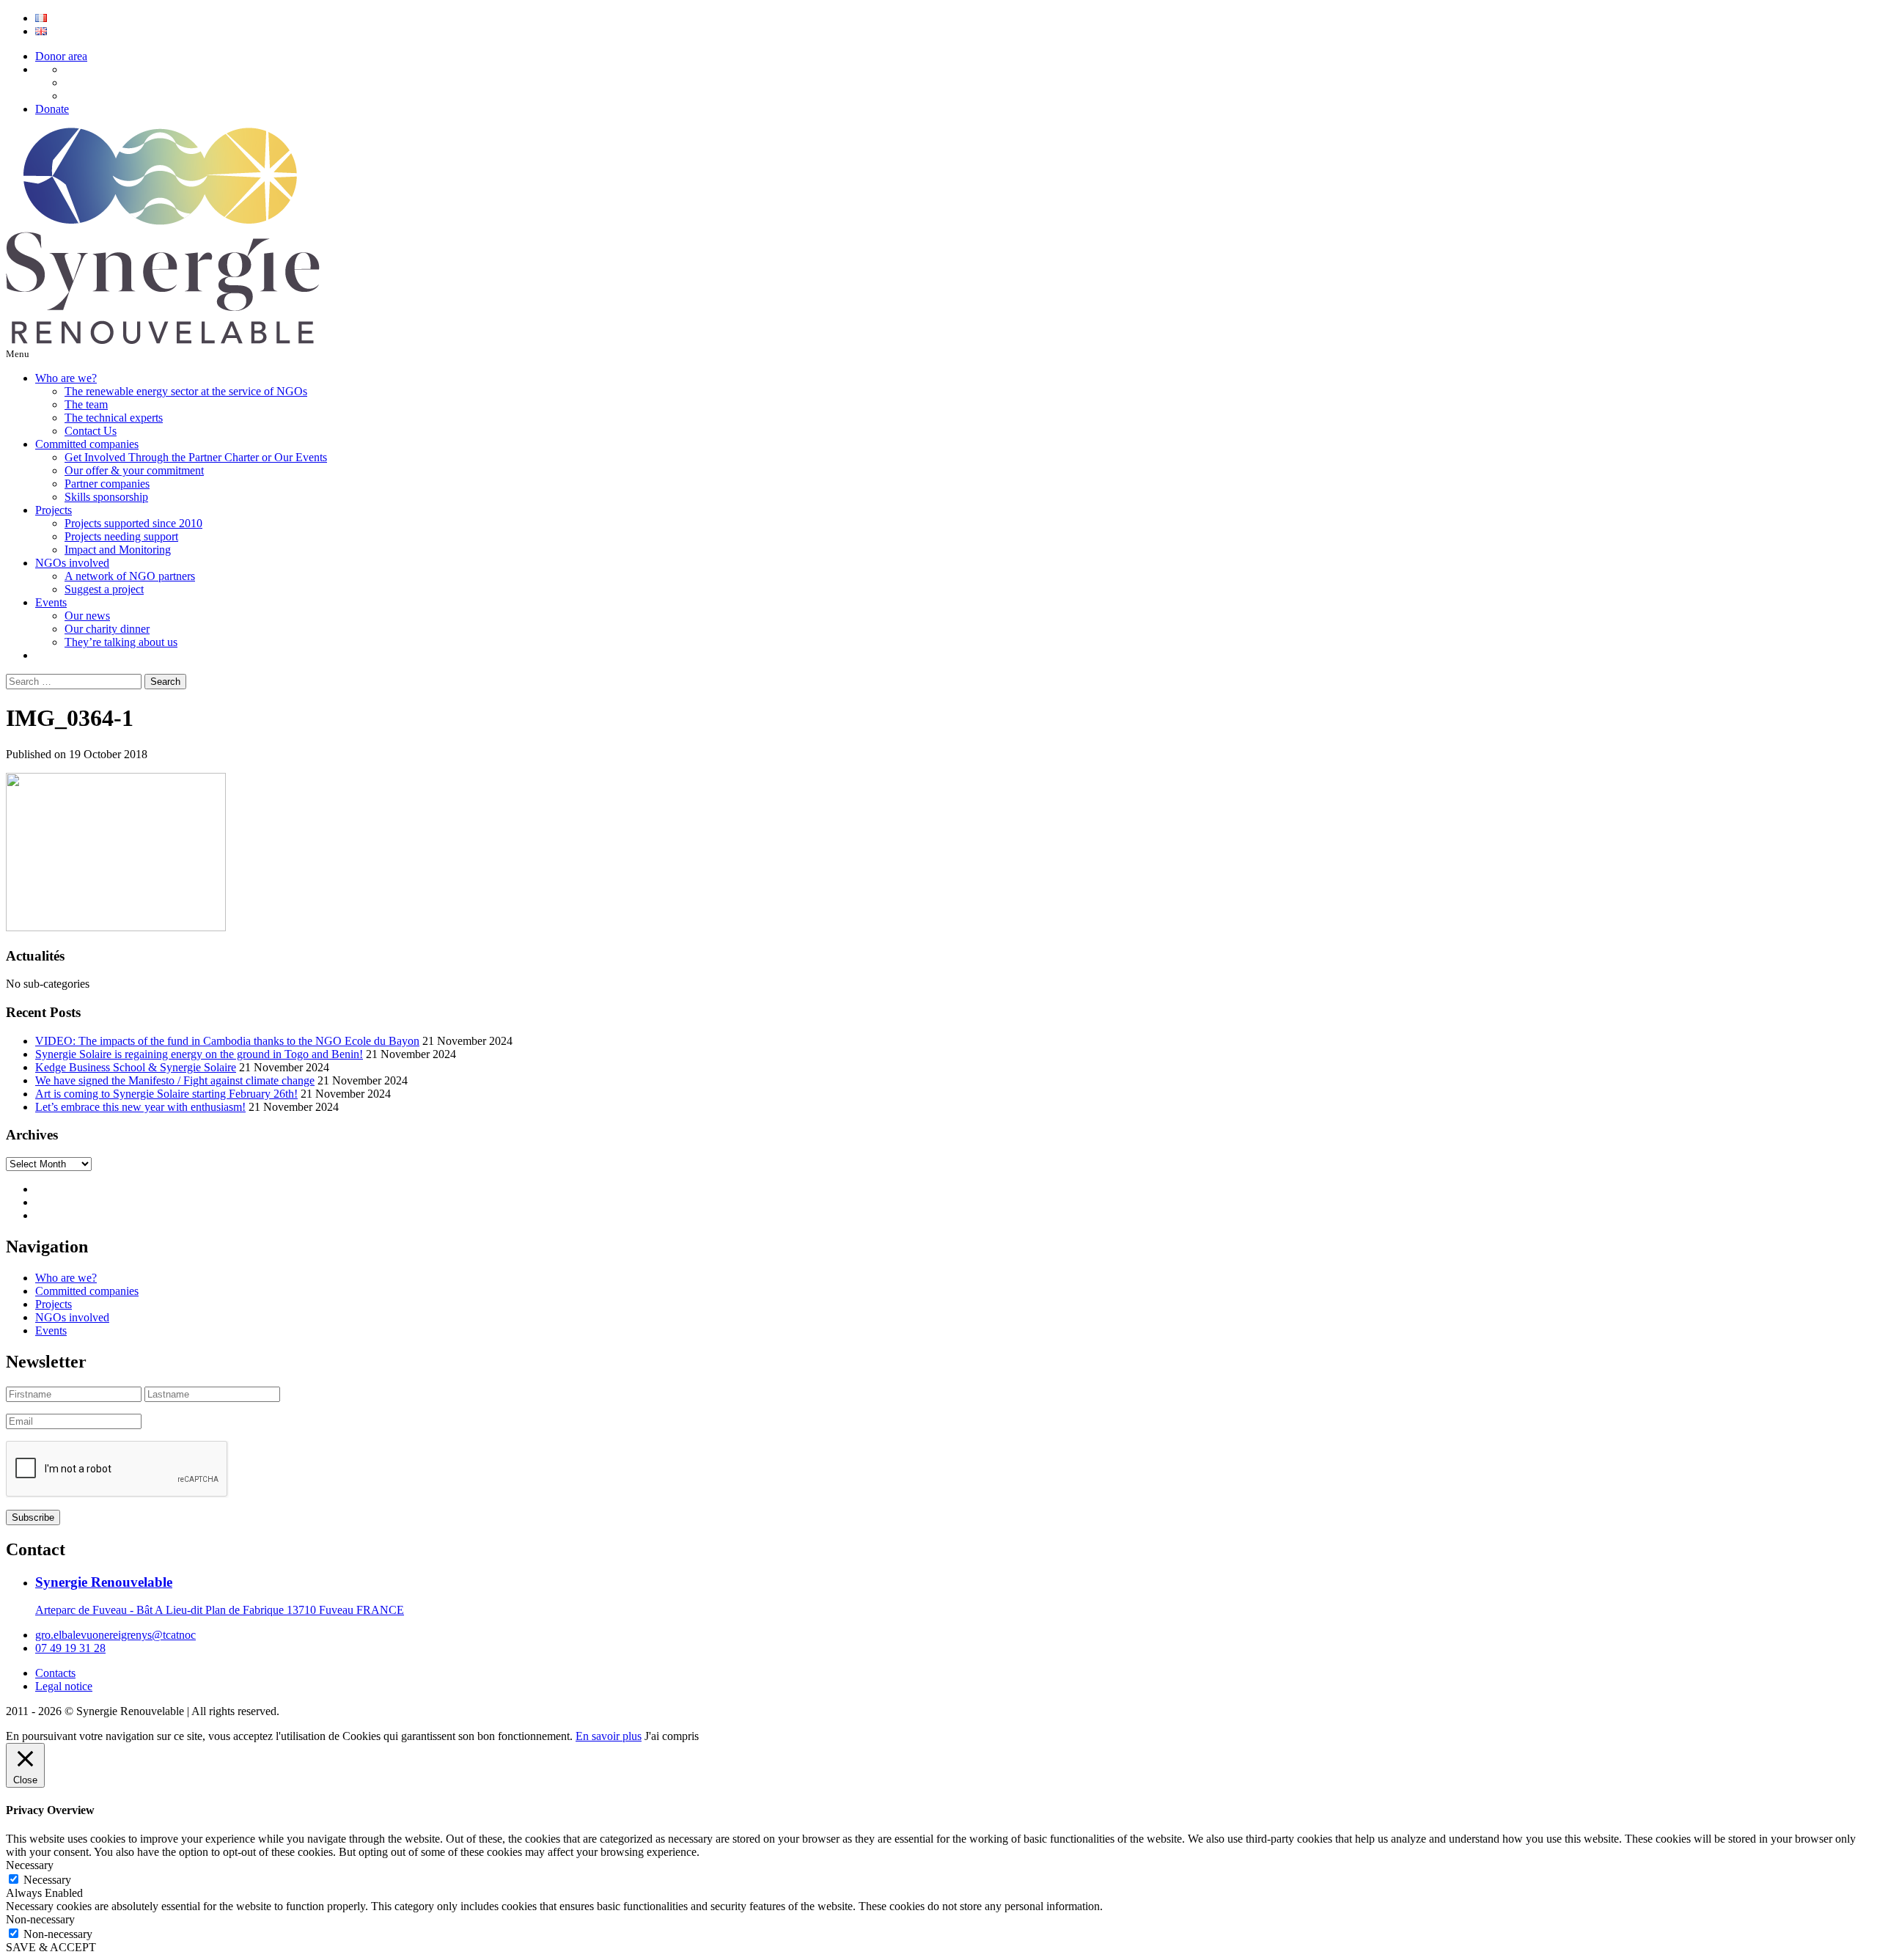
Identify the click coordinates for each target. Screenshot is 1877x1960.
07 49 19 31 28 (70, 1648)
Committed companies (87, 444)
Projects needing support (121, 536)
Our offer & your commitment (134, 470)
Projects (54, 510)
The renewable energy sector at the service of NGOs (186, 391)
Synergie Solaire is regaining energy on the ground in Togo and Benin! (199, 1054)
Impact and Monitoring (118, 550)
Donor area (61, 56)
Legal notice (64, 1686)
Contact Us (91, 431)
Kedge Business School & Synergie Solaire (136, 1067)
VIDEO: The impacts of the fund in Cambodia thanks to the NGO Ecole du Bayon (227, 1041)
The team (86, 404)
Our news (87, 616)
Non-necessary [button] (40, 1919)
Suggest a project (104, 589)
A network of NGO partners (130, 576)
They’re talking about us (121, 642)
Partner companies (107, 484)
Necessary (47, 1880)
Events (51, 602)
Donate (52, 109)
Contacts (55, 1673)
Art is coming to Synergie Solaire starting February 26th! (166, 1094)
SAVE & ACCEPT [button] (51, 1947)
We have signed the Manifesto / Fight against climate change (175, 1080)
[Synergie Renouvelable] (163, 340)
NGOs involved (72, 563)
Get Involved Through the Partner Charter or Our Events (196, 457)
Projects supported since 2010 (133, 523)
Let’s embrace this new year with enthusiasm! (140, 1107)
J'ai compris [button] (672, 1736)
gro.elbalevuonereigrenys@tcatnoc (115, 1635)
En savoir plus (609, 1736)
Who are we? (66, 378)
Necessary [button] (30, 1865)
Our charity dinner (107, 629)
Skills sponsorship (106, 497)
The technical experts (114, 418)
